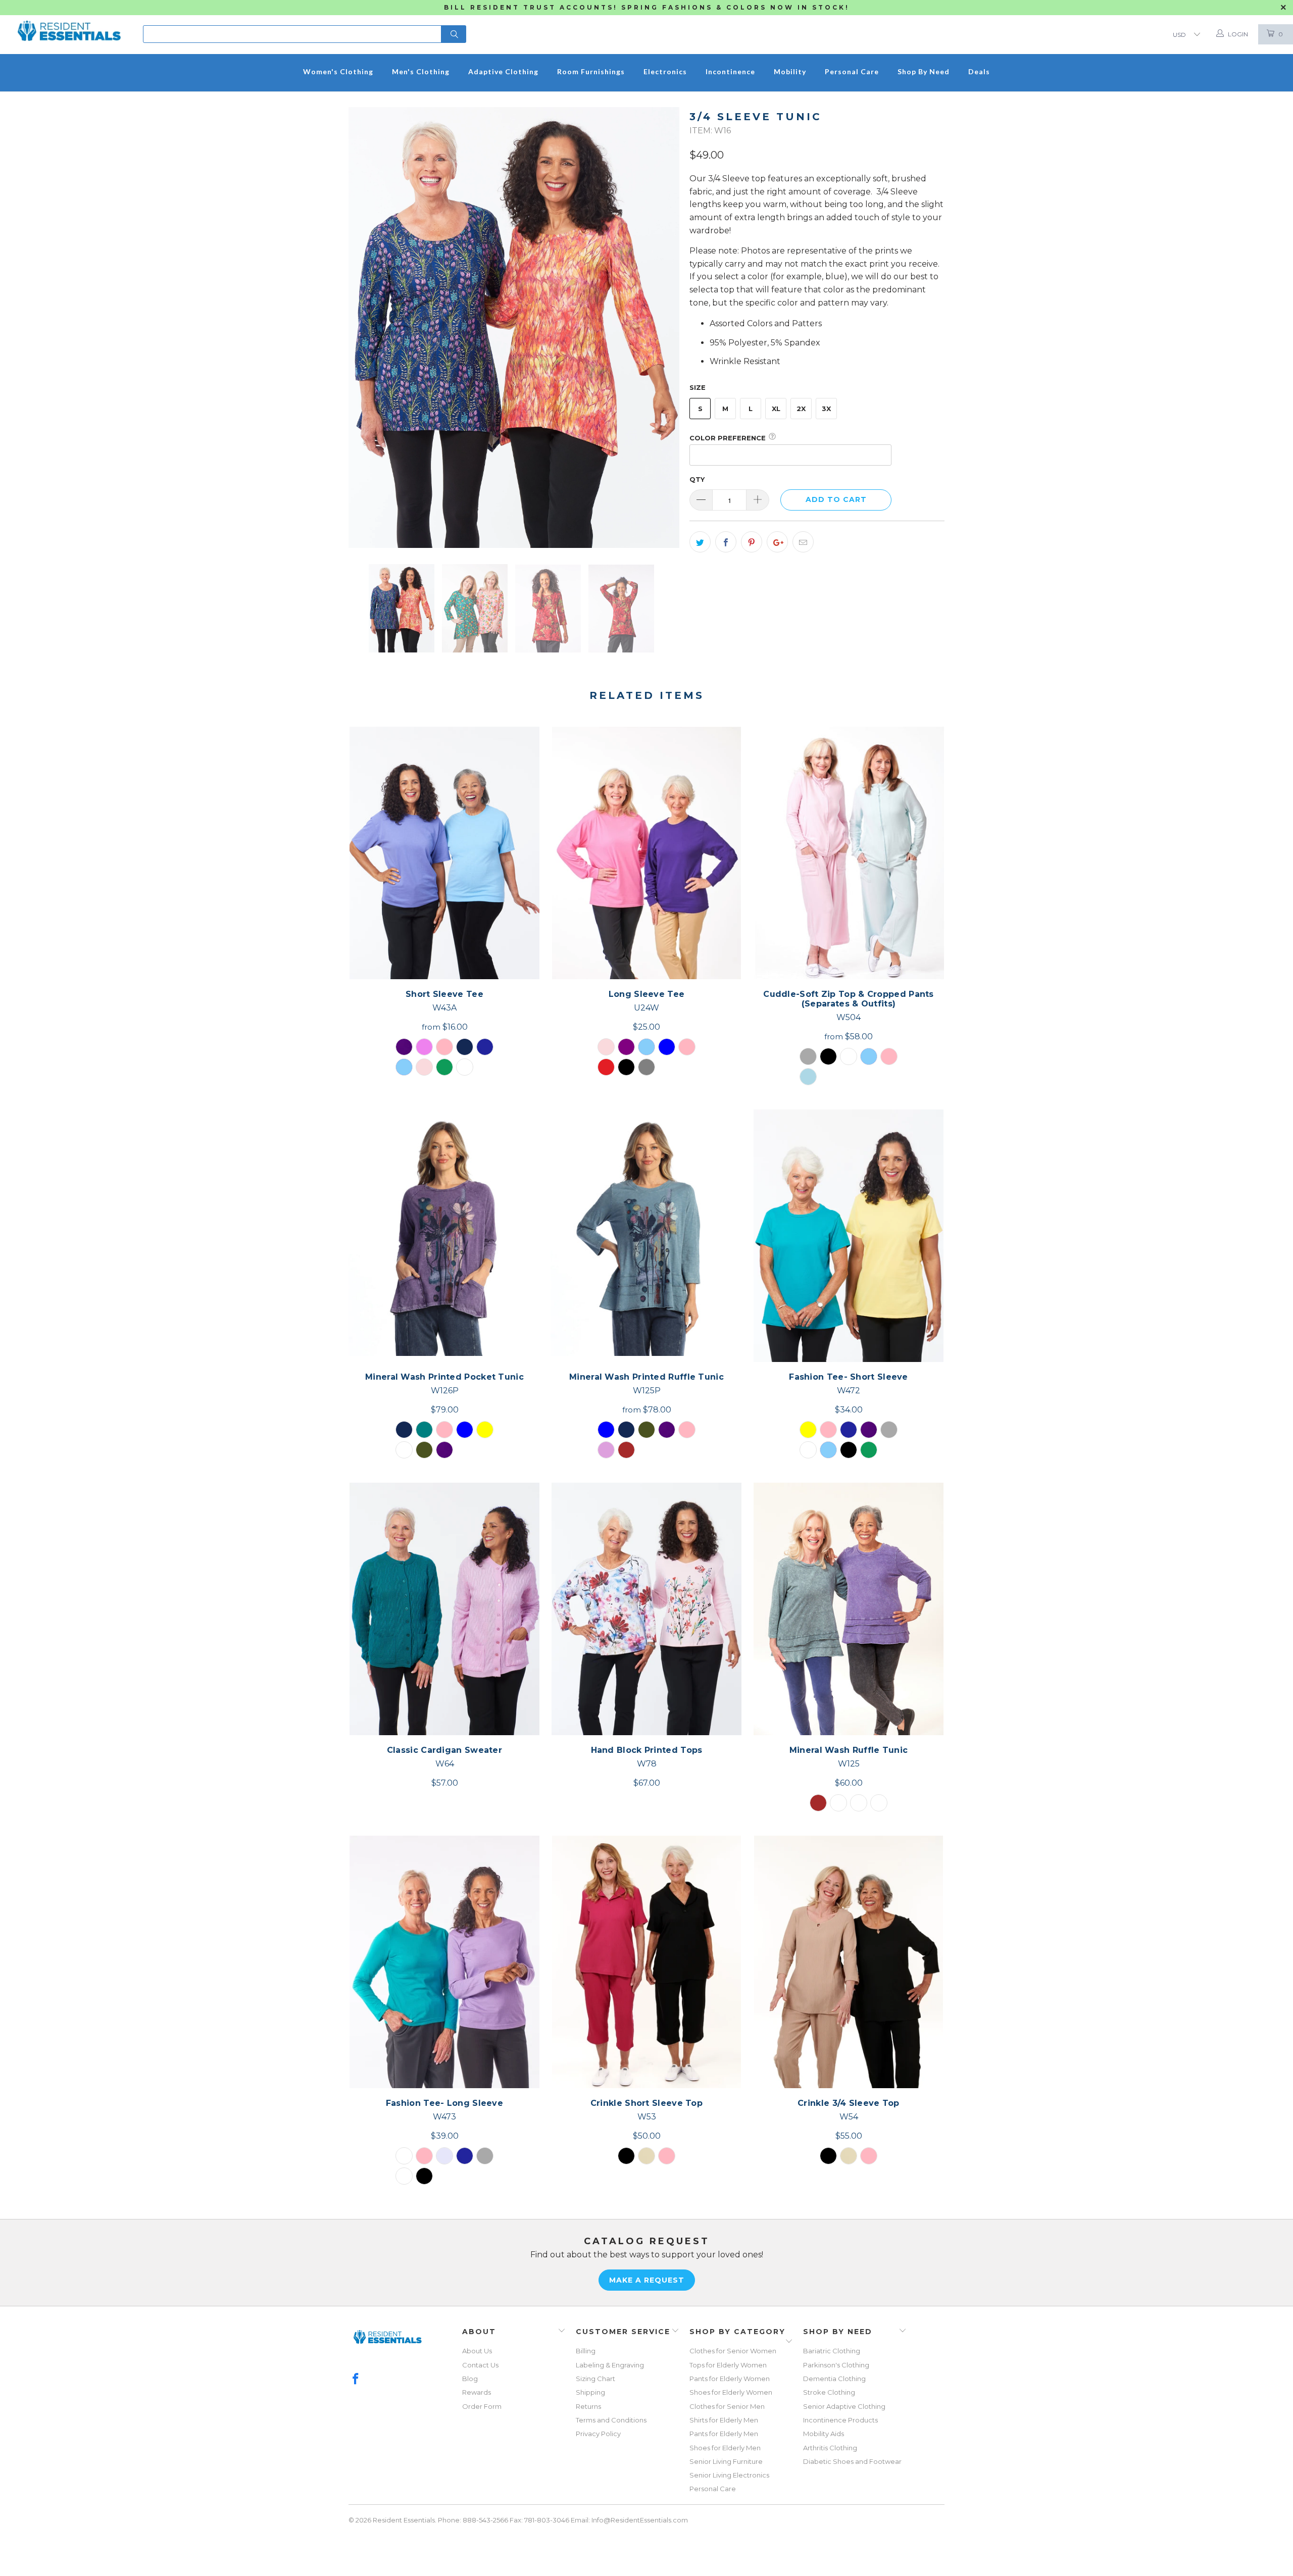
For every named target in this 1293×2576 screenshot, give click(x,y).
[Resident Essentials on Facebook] (356, 2380)
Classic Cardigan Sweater (444, 1609)
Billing (586, 2351)
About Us (477, 2351)
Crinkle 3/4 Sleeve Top (849, 1962)
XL (776, 409)
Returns (588, 2406)
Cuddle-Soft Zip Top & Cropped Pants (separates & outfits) (849, 853)
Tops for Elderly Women (728, 2365)
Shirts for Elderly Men (724, 2420)
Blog (470, 2379)
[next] (662, 328)
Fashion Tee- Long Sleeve (444, 1962)
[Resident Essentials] (69, 25)
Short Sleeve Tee (444, 853)
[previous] (366, 328)
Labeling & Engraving (610, 2365)
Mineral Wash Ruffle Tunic (849, 1609)
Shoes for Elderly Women (731, 2392)
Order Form (482, 2406)
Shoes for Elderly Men (725, 2448)
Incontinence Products (840, 2420)
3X (826, 409)
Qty (697, 479)
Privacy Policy (598, 2434)
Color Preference (728, 438)
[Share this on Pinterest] (752, 542)
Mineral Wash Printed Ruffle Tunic (646, 1236)
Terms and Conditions (611, 2420)
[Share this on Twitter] (700, 542)
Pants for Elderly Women (730, 2379)
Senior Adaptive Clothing (844, 2406)
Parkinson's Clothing (836, 2365)
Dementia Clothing (834, 2379)
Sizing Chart (595, 2379)
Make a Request (647, 2280)
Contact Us (480, 2365)
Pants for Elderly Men (724, 2434)
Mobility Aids (824, 2434)
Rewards (477, 2392)
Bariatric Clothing (832, 2351)
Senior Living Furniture (726, 2461)
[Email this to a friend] (803, 542)
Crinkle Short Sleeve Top (646, 1962)
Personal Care (713, 2489)
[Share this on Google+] (777, 542)
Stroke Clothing (829, 2392)
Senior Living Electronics (729, 2475)
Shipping (590, 2392)
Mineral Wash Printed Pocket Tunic (444, 1236)
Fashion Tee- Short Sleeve (849, 1236)
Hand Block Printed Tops (646, 1609)
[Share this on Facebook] (726, 542)
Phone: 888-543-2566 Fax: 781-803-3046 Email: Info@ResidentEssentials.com (563, 2520)
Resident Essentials (404, 2520)
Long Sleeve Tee (646, 853)
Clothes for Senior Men (727, 2406)
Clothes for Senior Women (733, 2351)
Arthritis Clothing (830, 2448)
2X (801, 409)
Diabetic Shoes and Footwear (852, 2461)
